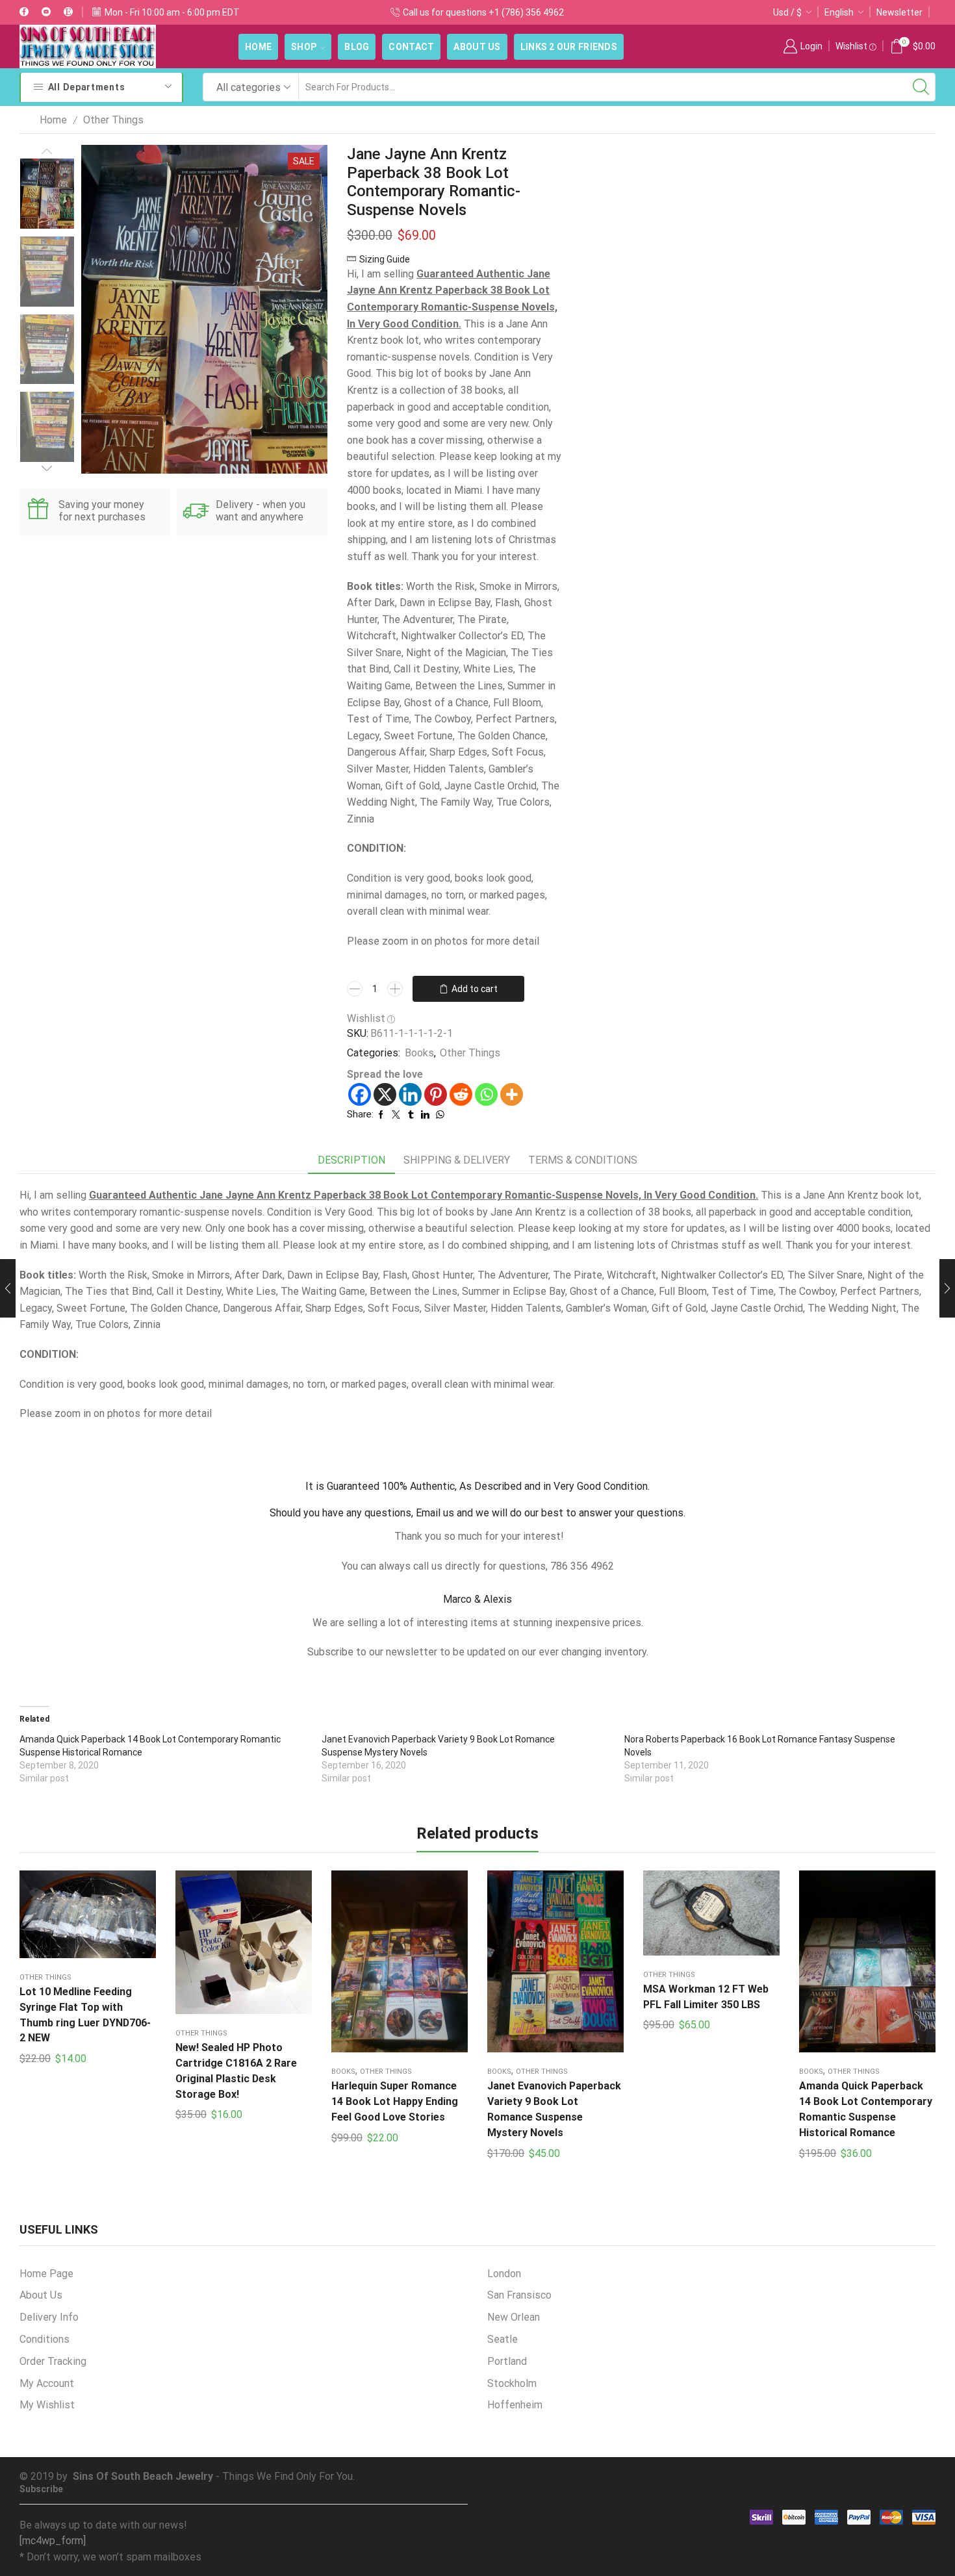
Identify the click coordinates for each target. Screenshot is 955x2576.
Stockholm (512, 2383)
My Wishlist (47, 2405)
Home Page (46, 2274)
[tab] (351, 1161)
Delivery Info (49, 2317)
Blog (357, 47)
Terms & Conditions (583, 1160)
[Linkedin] (410, 1094)
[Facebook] (24, 12)
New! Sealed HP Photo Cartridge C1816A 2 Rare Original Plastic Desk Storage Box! (236, 2071)
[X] (385, 1094)
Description (351, 1160)
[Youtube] (46, 12)
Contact (411, 47)
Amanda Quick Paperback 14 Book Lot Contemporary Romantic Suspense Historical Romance (866, 2109)
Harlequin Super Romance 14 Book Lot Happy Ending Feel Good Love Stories (395, 2101)
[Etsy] (68, 12)
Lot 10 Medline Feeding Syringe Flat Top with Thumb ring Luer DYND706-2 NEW (85, 2015)
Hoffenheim (515, 2405)
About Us (477, 47)
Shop (304, 47)
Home (258, 47)
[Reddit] (461, 1094)
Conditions (45, 2339)
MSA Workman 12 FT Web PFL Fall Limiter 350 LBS (706, 1997)
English (839, 12)
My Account (47, 2383)
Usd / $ (787, 12)
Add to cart (475, 989)
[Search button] (921, 87)
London (504, 2274)
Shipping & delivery (457, 1160)
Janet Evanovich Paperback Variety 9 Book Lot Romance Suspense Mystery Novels (554, 2109)
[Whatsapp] (486, 1094)
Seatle (503, 2339)
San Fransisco (519, 2295)
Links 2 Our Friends (569, 47)
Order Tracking (53, 2361)
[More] (512, 1094)
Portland (507, 2361)
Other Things (113, 120)
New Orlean (514, 2317)
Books (419, 1053)
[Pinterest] (436, 1094)
